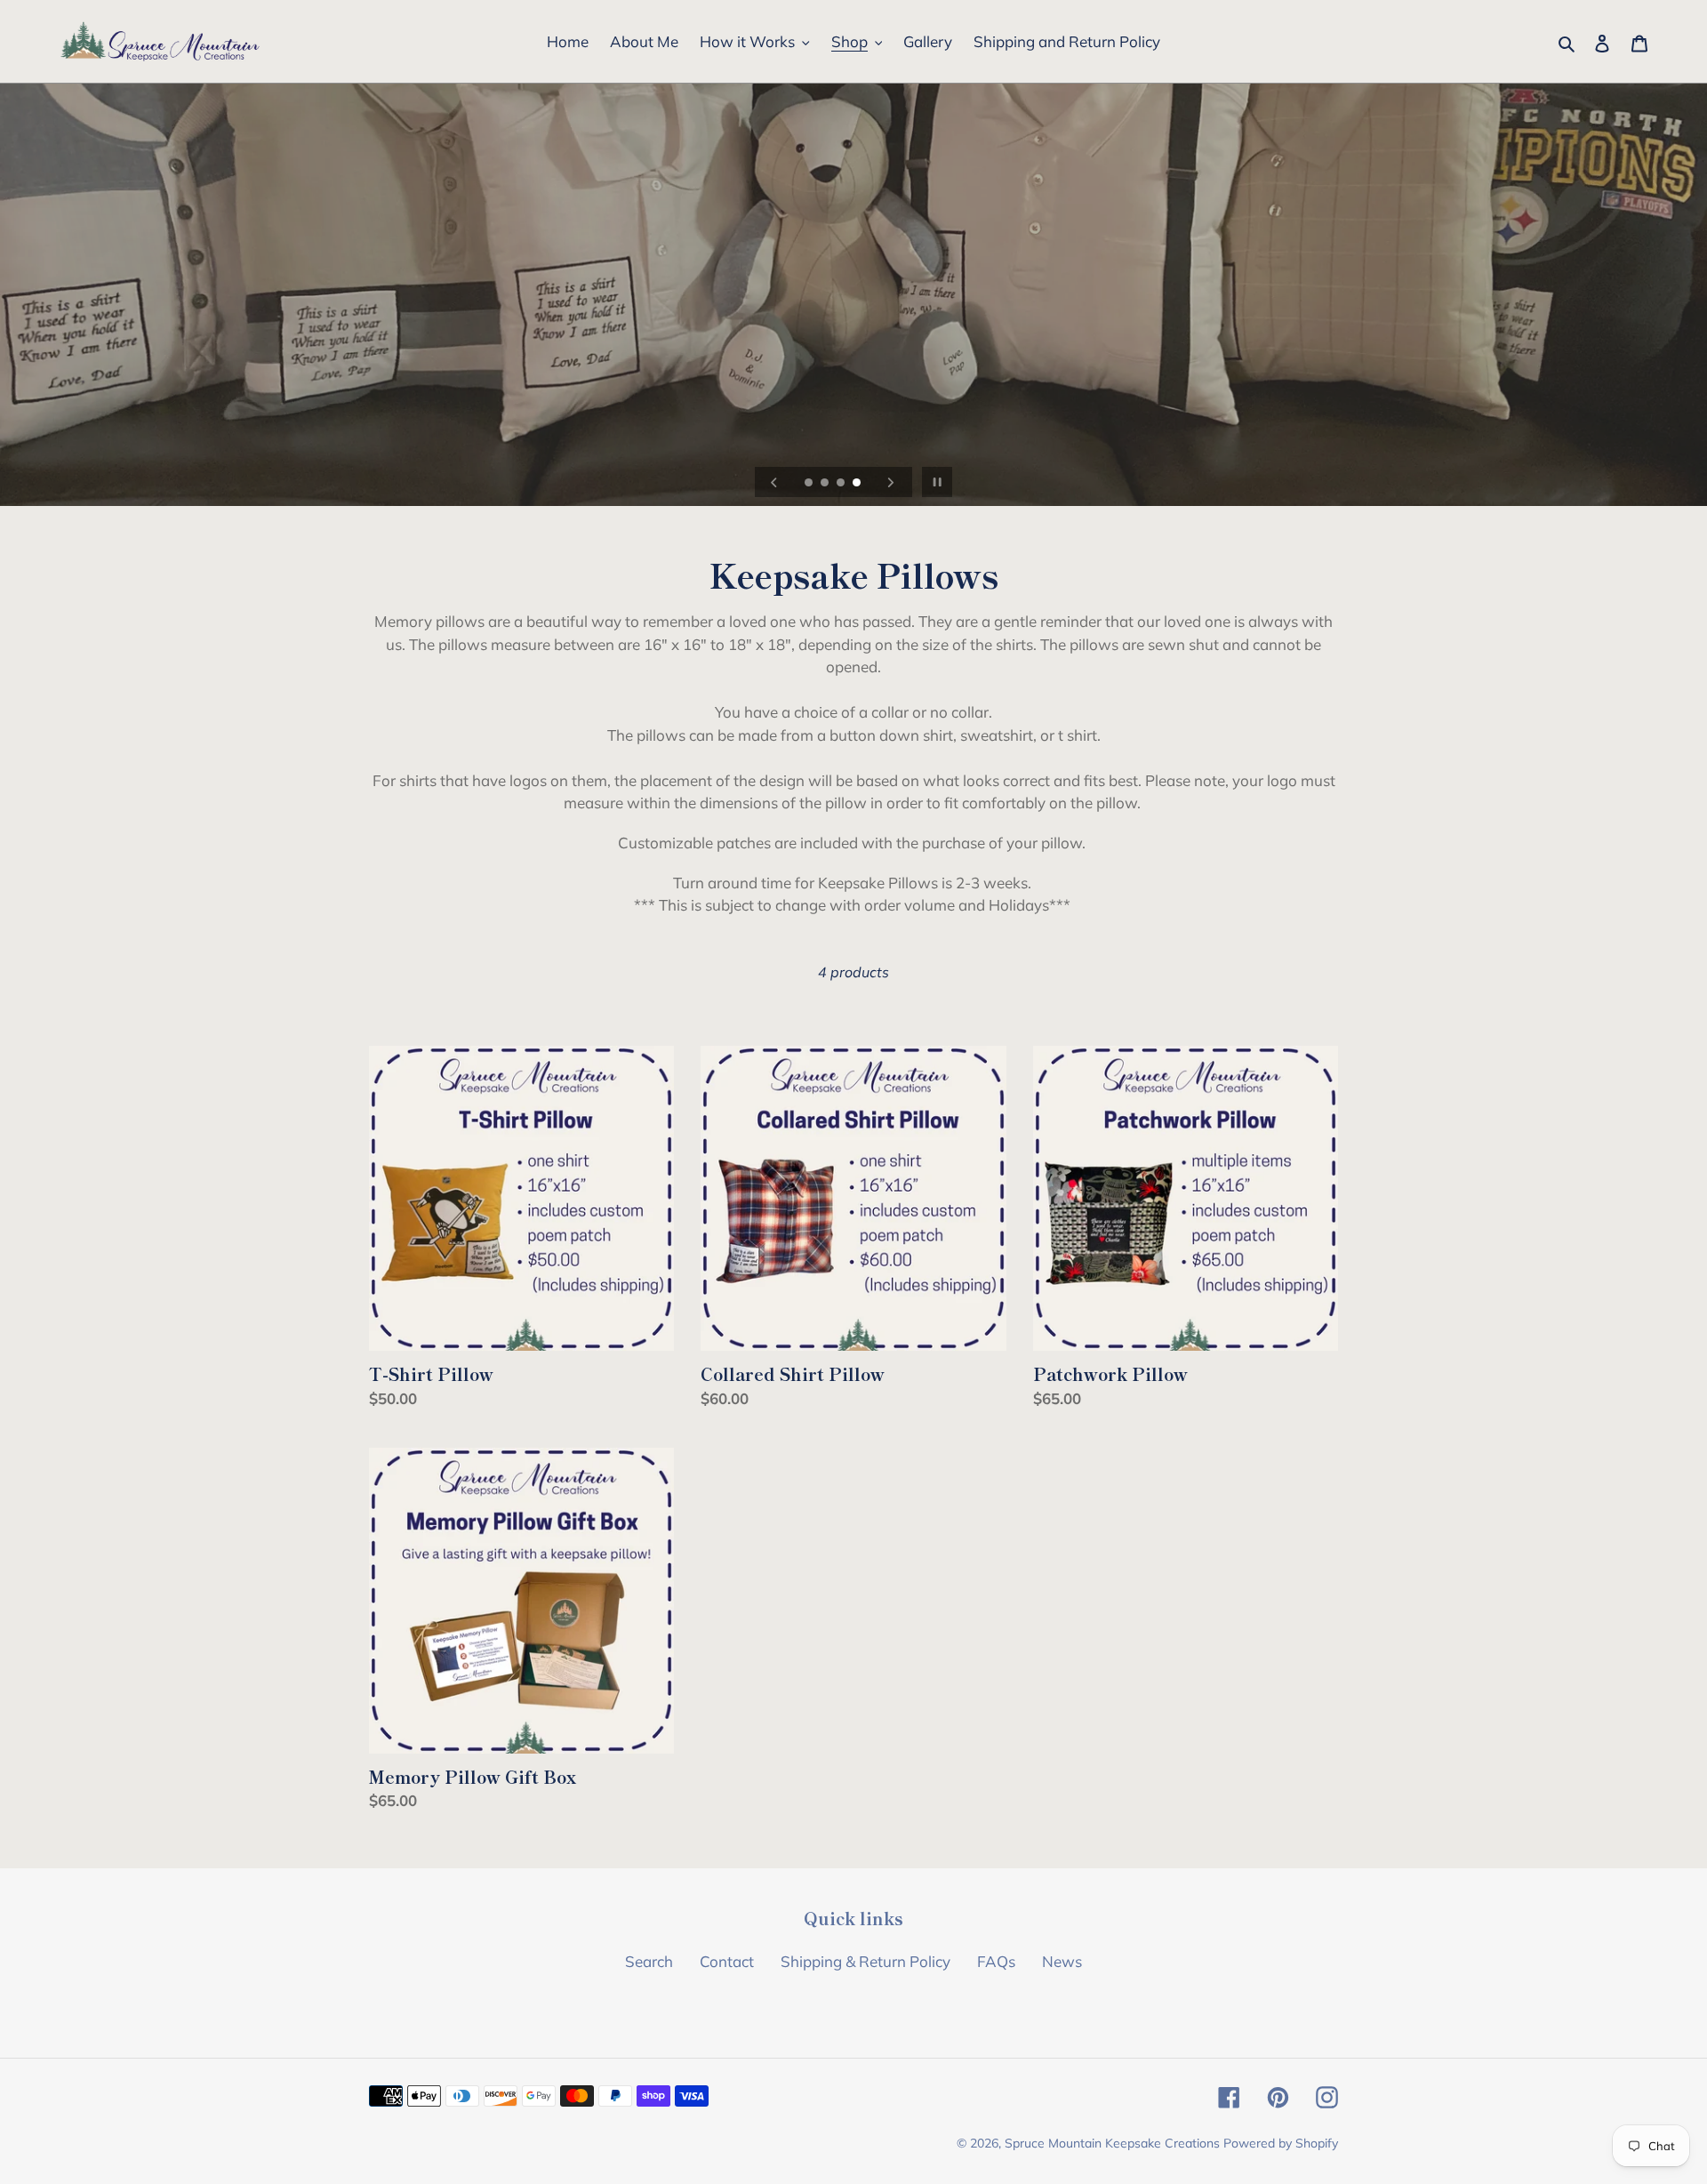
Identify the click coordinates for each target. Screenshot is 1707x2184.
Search (649, 1961)
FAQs (996, 1961)
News (1062, 1961)
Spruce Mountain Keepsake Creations (1112, 2143)
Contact (727, 1961)
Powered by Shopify (1281, 2143)
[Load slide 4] (858, 484)
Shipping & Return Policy (866, 1961)
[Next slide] (891, 482)
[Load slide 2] (826, 484)
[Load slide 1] (810, 484)
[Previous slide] (774, 482)
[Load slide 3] (842, 484)
